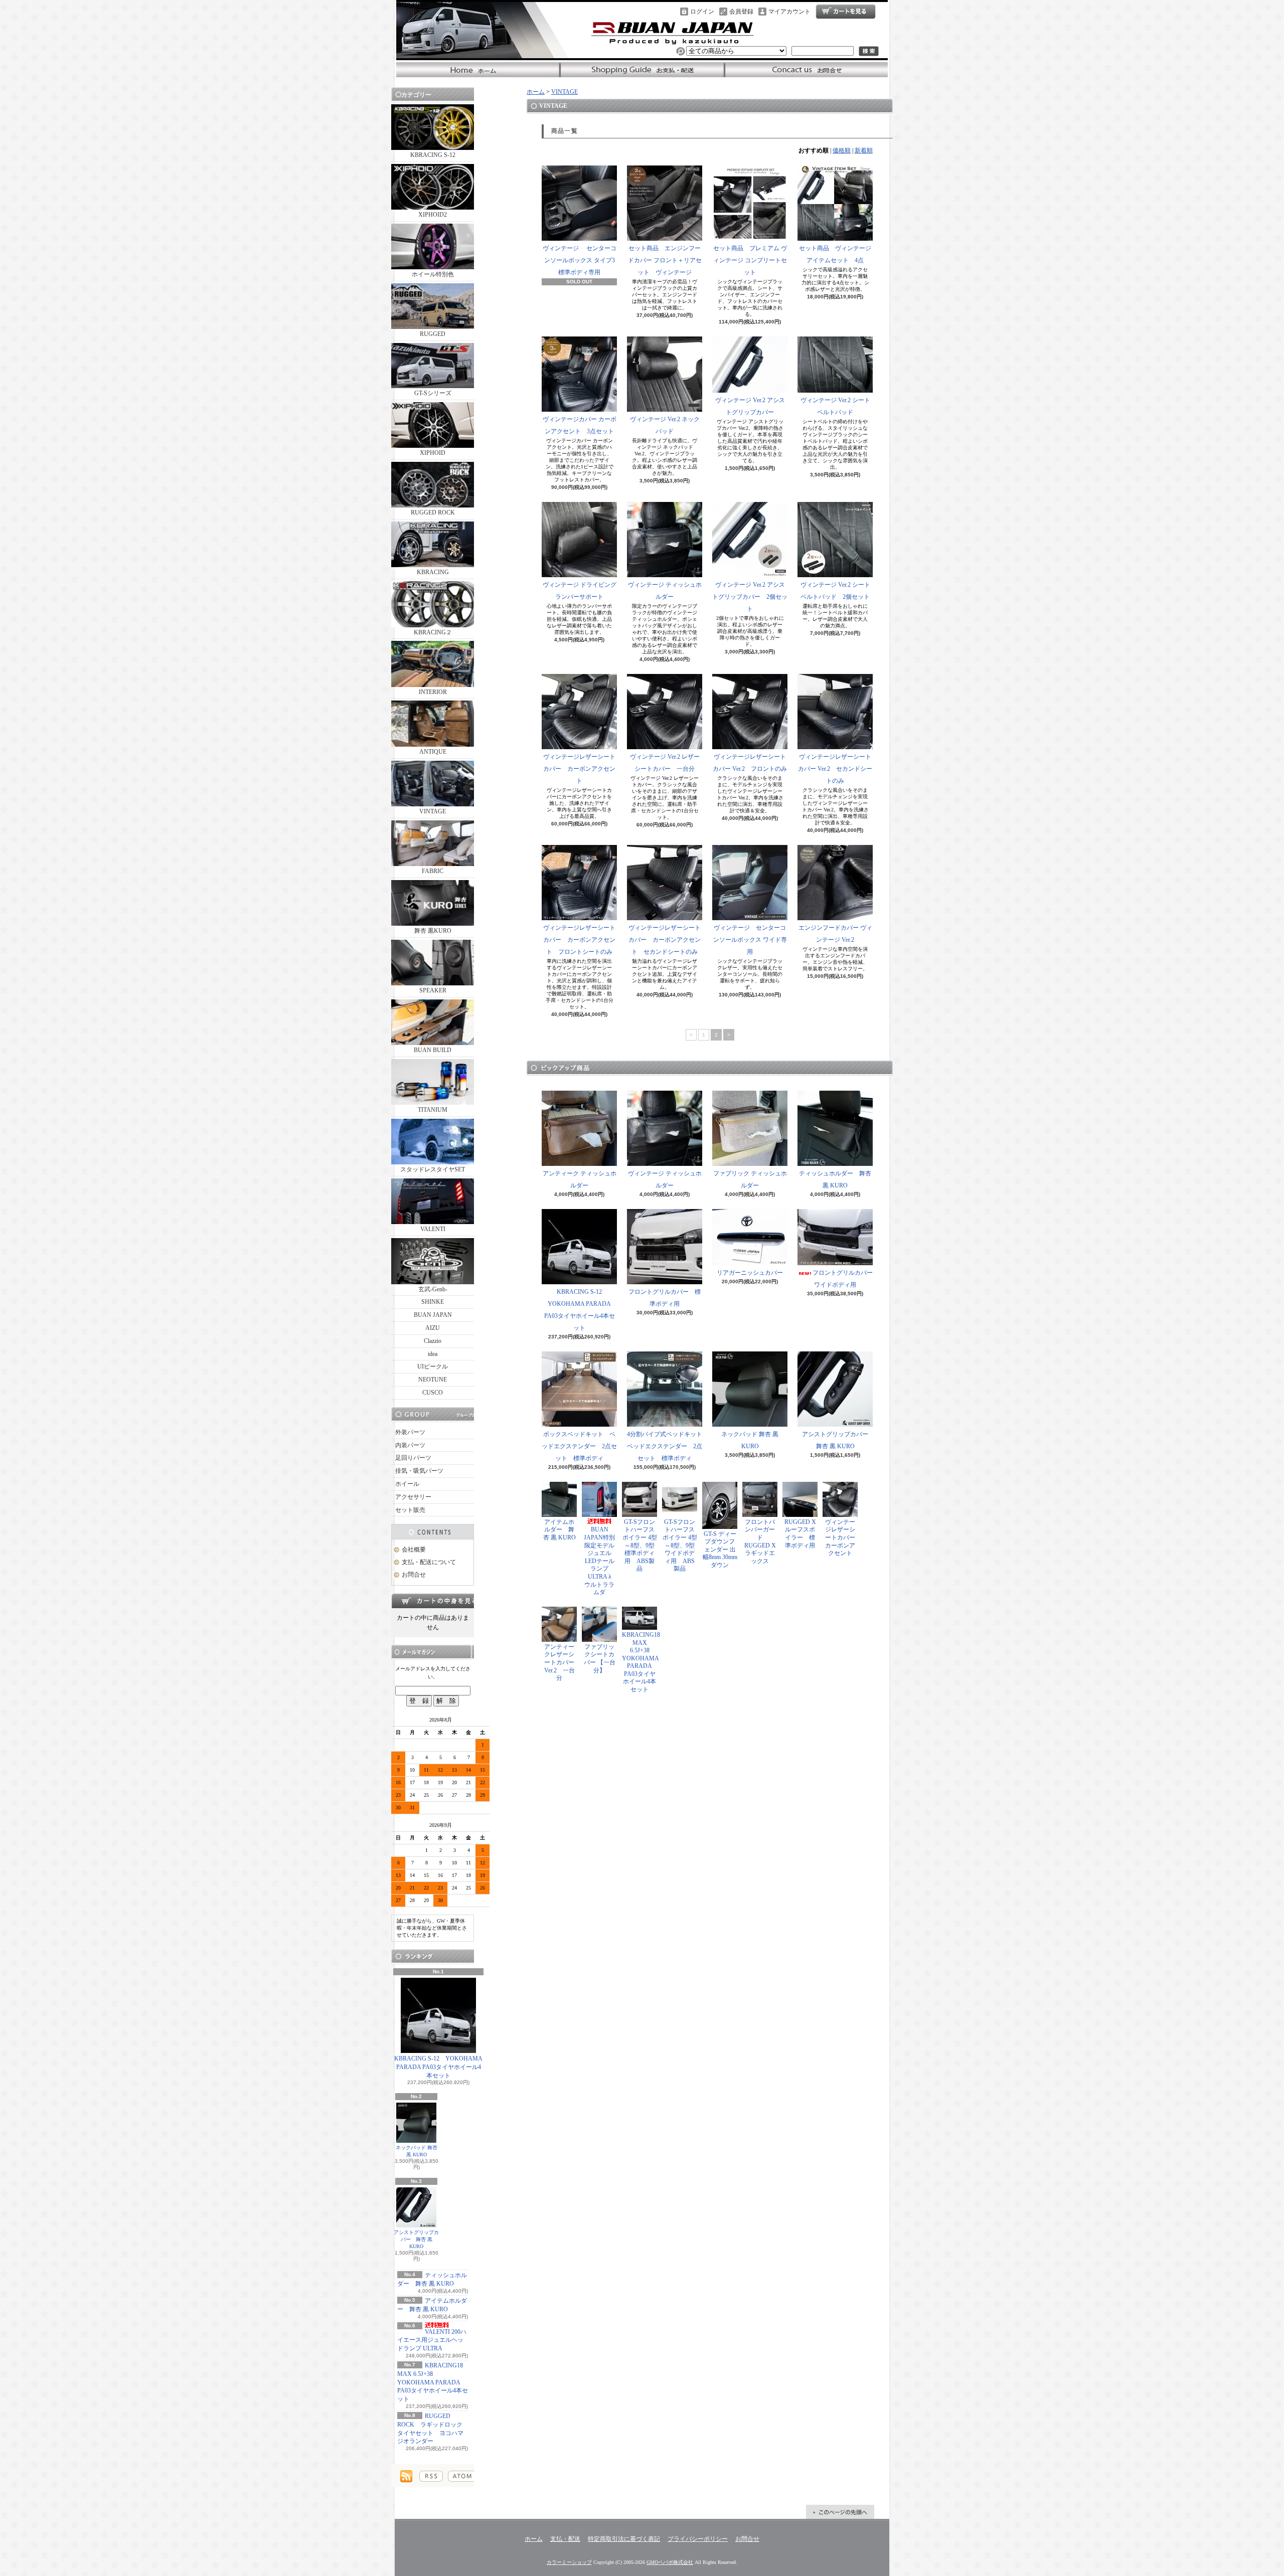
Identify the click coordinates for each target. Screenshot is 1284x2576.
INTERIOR (433, 692)
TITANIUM (433, 1110)
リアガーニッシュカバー (750, 1273)
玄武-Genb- (433, 1289)
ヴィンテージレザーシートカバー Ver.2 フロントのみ (750, 763)
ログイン (702, 12)
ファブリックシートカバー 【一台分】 (600, 1659)
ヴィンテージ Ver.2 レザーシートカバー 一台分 (665, 763)
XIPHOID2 (433, 215)
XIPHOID (433, 453)
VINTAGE (433, 811)
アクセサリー (413, 1497)
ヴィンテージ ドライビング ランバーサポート (580, 591)
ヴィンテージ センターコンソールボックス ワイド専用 (750, 940)
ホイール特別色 (433, 274)
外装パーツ (410, 1432)
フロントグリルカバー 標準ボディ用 (665, 1298)
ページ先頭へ (840, 2512)
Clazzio (433, 1341)
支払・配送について (642, 70)
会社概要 (414, 1550)
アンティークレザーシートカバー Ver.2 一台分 (559, 1662)
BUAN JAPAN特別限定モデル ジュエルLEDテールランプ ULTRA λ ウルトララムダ (602, 1561)
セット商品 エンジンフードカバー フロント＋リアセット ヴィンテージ (665, 260)
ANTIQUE (433, 752)
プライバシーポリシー (698, 2539)
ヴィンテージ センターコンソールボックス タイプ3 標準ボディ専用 (580, 260)
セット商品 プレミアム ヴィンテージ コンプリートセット (750, 260)
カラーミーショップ (569, 2562)
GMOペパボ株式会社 (670, 2562)
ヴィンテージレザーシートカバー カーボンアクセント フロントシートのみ (579, 940)
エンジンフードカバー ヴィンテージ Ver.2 (835, 934)
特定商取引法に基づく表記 (624, 2539)
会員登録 (741, 12)
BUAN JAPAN (433, 1315)
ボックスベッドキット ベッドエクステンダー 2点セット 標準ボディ (579, 1446)
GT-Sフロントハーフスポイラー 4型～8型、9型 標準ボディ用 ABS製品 (640, 1545)
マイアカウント (789, 12)
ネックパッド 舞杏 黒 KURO (417, 2151)
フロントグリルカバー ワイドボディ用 (846, 1279)
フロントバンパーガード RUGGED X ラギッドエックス (763, 1541)
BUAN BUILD (433, 1050)
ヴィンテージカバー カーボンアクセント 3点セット (580, 425)
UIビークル (433, 1366)
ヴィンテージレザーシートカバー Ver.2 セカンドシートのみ (835, 769)
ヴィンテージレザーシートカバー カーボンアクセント (579, 769)
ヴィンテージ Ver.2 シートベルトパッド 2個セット (835, 591)
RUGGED (433, 334)
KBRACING (433, 572)
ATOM (462, 2476)
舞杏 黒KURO (433, 931)
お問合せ (806, 70)
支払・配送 (565, 2539)
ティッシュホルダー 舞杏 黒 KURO (835, 1179)
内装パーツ (410, 1445)
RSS (431, 2476)
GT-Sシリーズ (433, 393)
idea (433, 1354)
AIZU (433, 1328)
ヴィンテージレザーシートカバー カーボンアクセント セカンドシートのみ (665, 940)
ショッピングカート (846, 12)
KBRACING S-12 (433, 155)
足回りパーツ (413, 1458)
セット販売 (410, 1510)
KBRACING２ (433, 632)
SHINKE (433, 1302)
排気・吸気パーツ (419, 1471)
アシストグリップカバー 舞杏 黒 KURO (416, 2239)
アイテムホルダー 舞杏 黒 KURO (559, 1530)
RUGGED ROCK (433, 512)
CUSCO (433, 1393)
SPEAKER (433, 990)
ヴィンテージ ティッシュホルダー (665, 591)
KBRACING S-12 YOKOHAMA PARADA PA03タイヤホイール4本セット (438, 2067)
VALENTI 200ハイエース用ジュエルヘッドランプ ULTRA (432, 2340)
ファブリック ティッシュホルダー (750, 1179)
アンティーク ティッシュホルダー (580, 1179)
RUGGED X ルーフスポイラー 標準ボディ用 (800, 1534)
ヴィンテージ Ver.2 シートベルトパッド (835, 406)
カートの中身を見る (433, 1601)
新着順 (864, 150)
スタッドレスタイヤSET (433, 1169)
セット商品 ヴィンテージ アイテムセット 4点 (835, 254)
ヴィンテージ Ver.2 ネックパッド (665, 425)
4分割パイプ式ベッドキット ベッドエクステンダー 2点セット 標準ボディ (668, 1446)
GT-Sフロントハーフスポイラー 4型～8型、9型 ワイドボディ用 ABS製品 (680, 1545)
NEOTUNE (433, 1380)
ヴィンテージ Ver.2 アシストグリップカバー (750, 406)
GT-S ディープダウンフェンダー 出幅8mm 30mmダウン (720, 1550)
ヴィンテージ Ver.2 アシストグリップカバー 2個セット (750, 597)
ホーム (478, 70)
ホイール (407, 1484)
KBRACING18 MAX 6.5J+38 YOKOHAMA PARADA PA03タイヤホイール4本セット (433, 2382)
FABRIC (433, 871)
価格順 (842, 150)
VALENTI (433, 1229)
